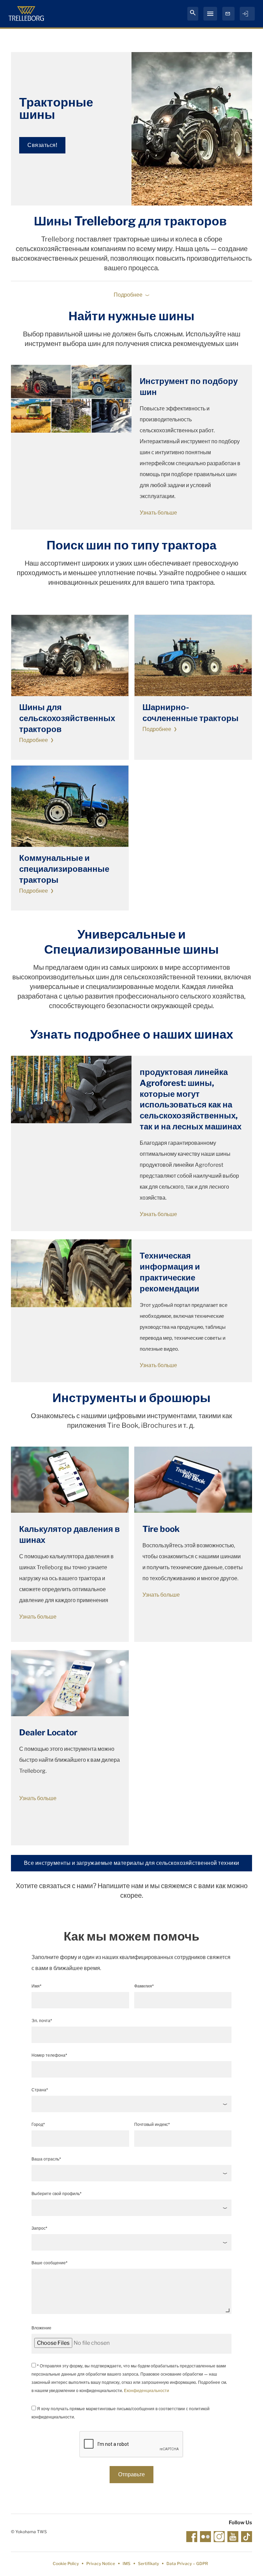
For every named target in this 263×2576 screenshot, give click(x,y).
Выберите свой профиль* (57, 2194)
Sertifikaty (148, 2563)
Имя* (36, 1986)
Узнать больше (158, 513)
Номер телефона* (49, 2055)
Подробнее (34, 740)
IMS (127, 2563)
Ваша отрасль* (46, 2159)
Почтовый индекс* (152, 2124)
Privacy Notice (101, 2563)
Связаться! (42, 145)
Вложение (41, 2328)
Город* (38, 2124)
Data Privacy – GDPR (187, 2563)
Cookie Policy (66, 2563)
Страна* (40, 2090)
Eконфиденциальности (147, 2391)
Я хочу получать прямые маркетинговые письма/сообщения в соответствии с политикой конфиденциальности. (121, 2413)
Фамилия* (144, 1986)
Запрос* (39, 2228)
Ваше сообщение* (49, 2263)
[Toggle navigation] (210, 14)
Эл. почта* (42, 2021)
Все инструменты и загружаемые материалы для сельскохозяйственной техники (132, 1863)
